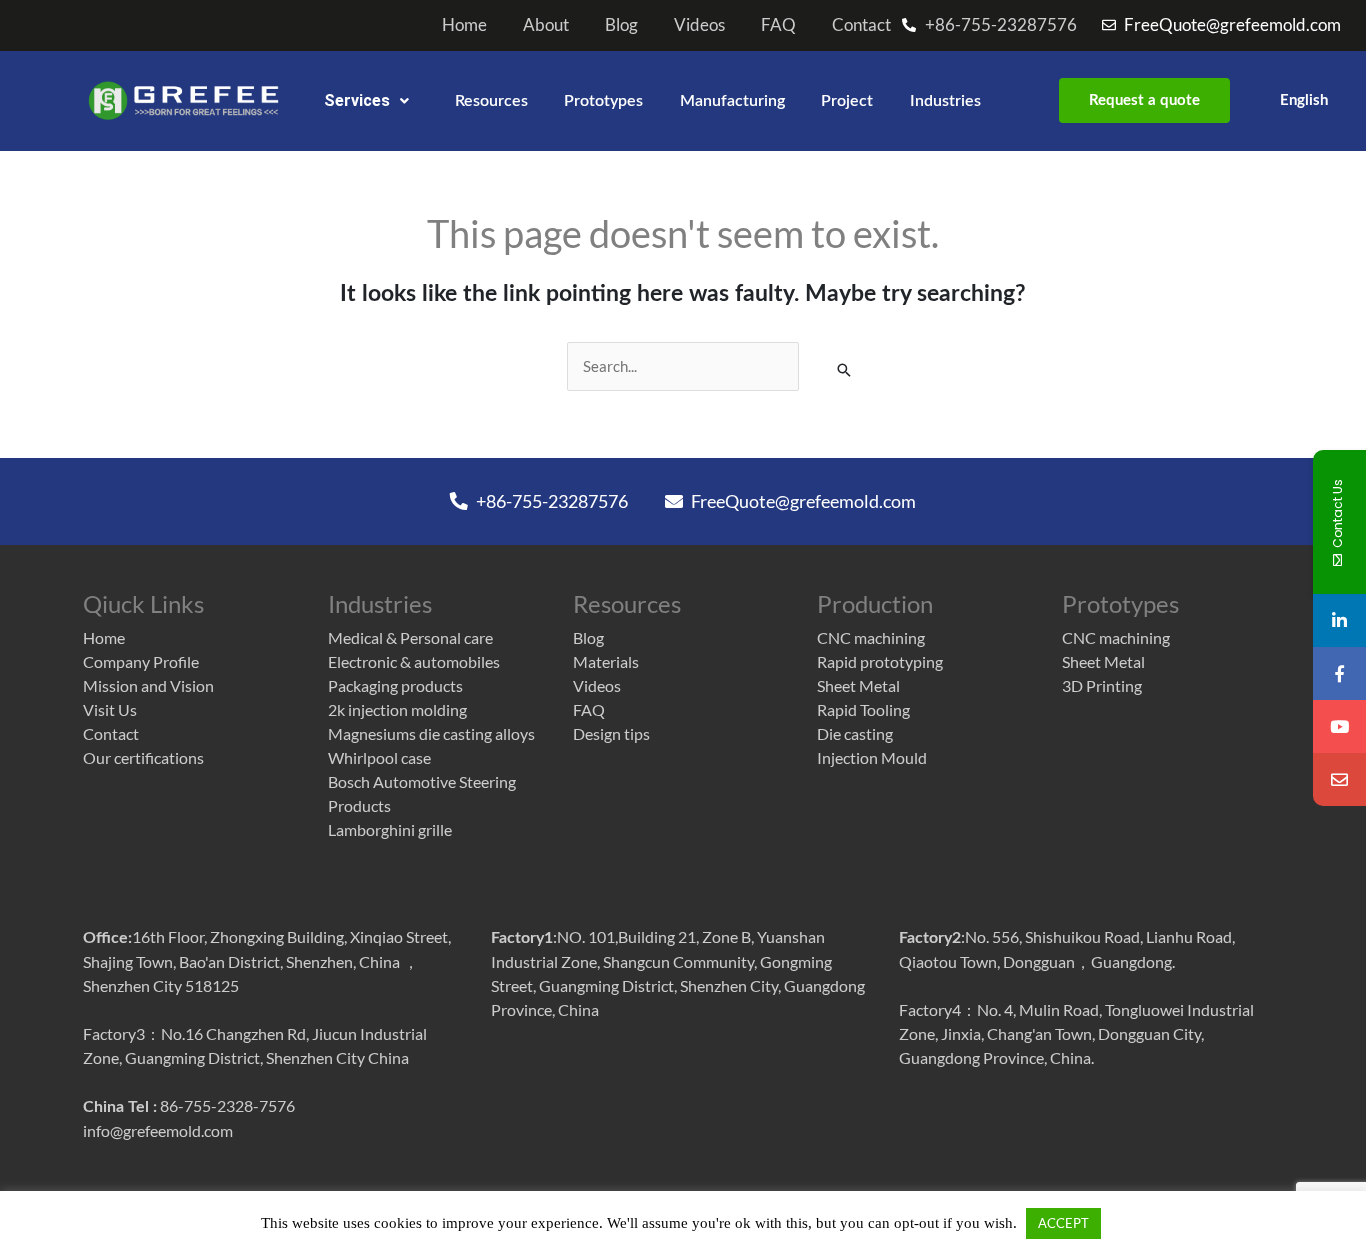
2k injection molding (397, 709)
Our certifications (143, 757)
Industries (945, 101)
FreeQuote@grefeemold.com (802, 501)
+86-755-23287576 (550, 501)
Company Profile (141, 661)
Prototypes (603, 101)
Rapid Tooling (863, 709)
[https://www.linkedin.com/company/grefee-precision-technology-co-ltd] (1339, 620)
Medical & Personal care (410, 637)
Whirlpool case (379, 757)
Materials (606, 661)
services (357, 100)
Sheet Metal (858, 685)
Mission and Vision (148, 685)
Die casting (855, 733)
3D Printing (1102, 685)
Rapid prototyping (880, 661)
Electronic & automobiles (414, 661)
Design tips (611, 733)
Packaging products (395, 685)
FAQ (778, 25)
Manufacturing (732, 101)
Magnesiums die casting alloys (431, 733)
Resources (491, 101)
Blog (621, 25)
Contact (861, 25)
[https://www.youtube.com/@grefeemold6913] (1339, 726)
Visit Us (110, 709)
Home (464, 25)
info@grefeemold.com (158, 1130)
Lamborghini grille (390, 829)
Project (847, 101)
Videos (699, 25)
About (546, 25)
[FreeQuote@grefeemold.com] (1339, 779)
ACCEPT (1063, 1223)
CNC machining (871, 637)
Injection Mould (872, 757)
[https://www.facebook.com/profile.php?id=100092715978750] (1339, 673)
